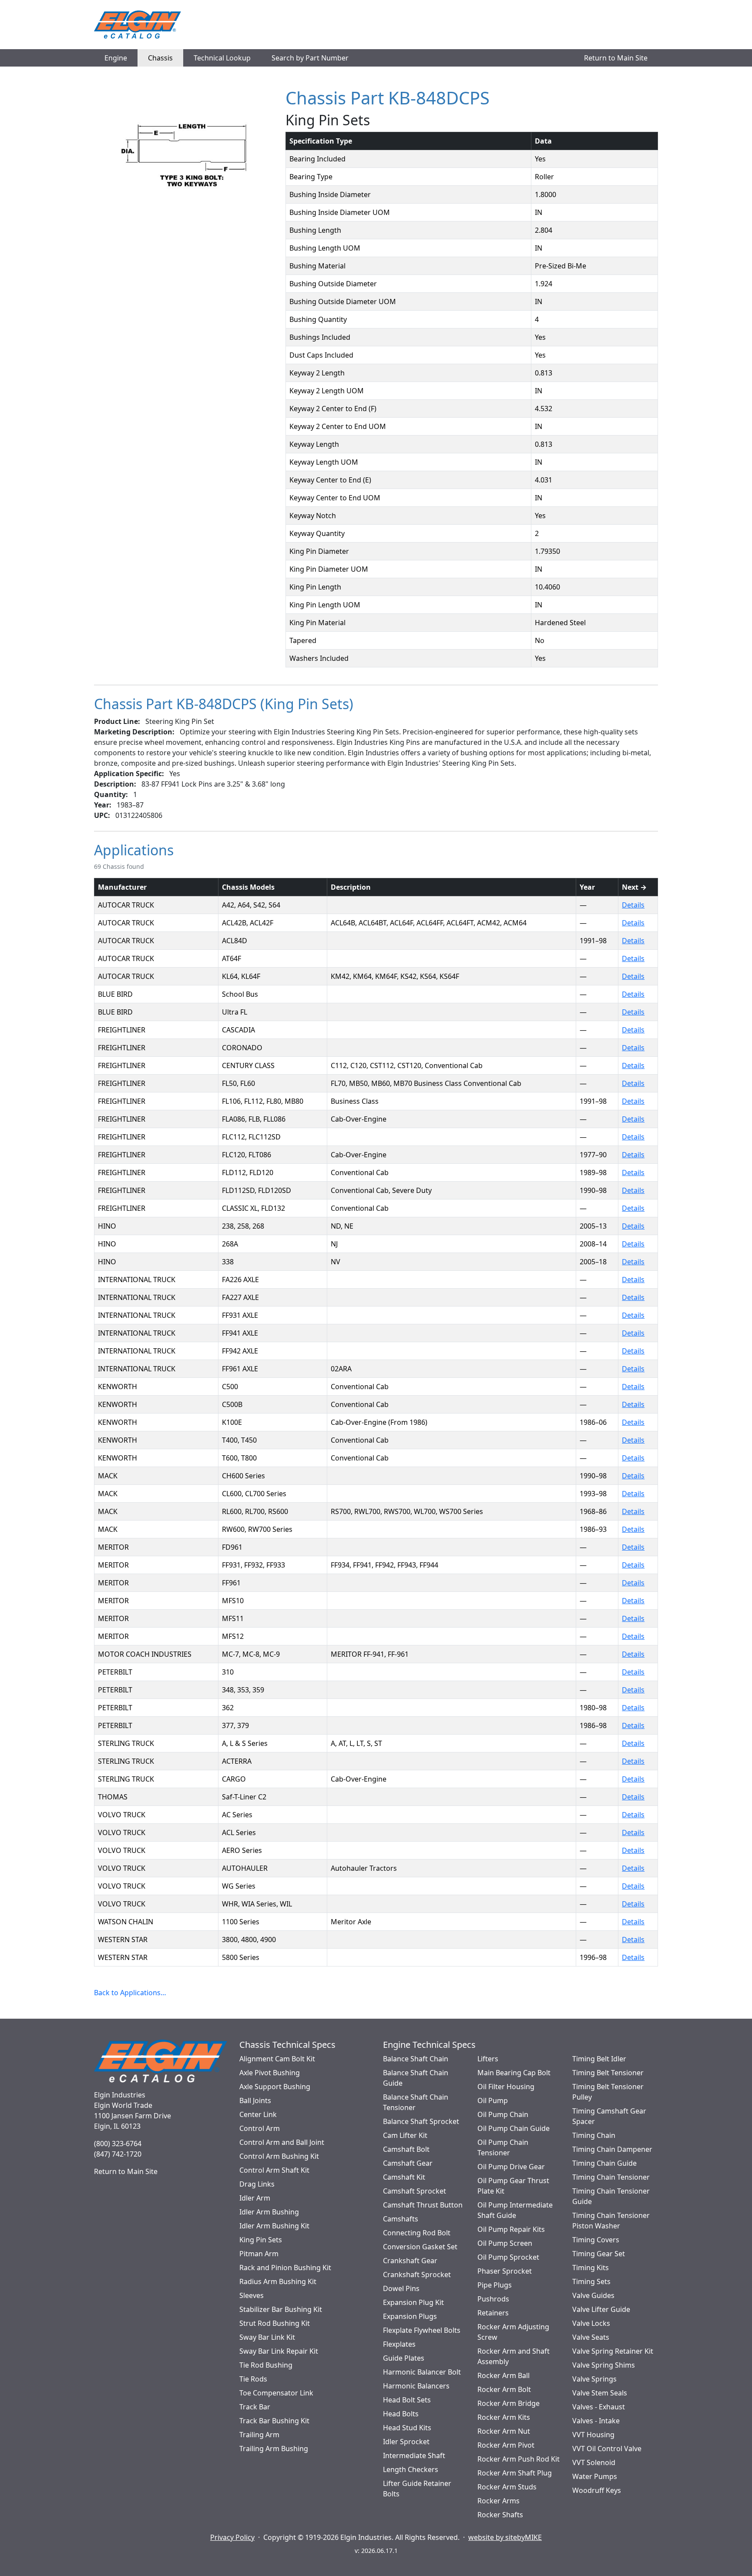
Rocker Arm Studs (507, 2487)
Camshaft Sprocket (415, 2191)
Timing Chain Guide (604, 2163)
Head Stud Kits (407, 2428)
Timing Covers (596, 2240)
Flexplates (399, 2344)
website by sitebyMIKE (505, 2537)
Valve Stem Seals (600, 2393)
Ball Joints (255, 2100)
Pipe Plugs (495, 2285)
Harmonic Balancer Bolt (422, 2372)
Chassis (160, 58)
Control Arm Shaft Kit (274, 2170)
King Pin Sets (261, 2240)
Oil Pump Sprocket (508, 2257)
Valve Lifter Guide (601, 2309)
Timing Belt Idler (599, 2059)
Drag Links (257, 2184)
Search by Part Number (310, 58)
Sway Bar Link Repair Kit (279, 2351)
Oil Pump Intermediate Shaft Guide (515, 2210)
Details (633, 905)
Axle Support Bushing (275, 2087)
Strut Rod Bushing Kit (275, 2323)
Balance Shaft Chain (416, 2059)
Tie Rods (253, 2379)
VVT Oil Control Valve (607, 2449)
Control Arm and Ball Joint (282, 2142)
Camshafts (401, 2219)
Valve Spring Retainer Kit (613, 2351)
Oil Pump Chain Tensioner (503, 2147)
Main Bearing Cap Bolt (514, 2073)
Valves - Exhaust (599, 2407)
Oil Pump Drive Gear (511, 2167)
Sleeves (252, 2295)
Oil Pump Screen (505, 2243)
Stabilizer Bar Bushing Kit (281, 2309)
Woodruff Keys (597, 2490)
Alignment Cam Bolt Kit (277, 2059)
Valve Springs (594, 2379)
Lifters (488, 2059)
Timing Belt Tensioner (608, 2073)
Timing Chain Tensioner (611, 2177)
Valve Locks (591, 2323)
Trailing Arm (259, 2435)
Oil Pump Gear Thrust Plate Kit (513, 2186)
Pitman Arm (259, 2254)
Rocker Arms (499, 2501)
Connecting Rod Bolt (417, 2233)
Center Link (258, 2114)
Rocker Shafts (500, 2515)
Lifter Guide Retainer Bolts (417, 2489)
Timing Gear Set (599, 2254)
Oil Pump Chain (503, 2114)
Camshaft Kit (404, 2177)
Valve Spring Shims (604, 2365)
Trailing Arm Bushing (274, 2449)
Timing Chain (594, 2135)
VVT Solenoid (594, 2462)
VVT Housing (593, 2435)
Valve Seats (591, 2337)
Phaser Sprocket (505, 2271)
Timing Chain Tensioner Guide (611, 2196)
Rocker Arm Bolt (504, 2389)
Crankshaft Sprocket (417, 2275)
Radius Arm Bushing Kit (278, 2281)
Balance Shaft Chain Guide (416, 2078)
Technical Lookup (222, 58)
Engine (116, 58)
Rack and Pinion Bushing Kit (285, 2268)
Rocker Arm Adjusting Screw (513, 2332)
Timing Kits (591, 2268)
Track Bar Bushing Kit (274, 2421)
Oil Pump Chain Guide (514, 2128)
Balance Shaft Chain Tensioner (416, 2102)
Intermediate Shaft (414, 2455)
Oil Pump (493, 2100)
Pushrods (493, 2299)
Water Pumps (595, 2476)
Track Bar (255, 2407)
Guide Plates (404, 2358)
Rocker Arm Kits (504, 2417)
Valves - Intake (596, 2421)
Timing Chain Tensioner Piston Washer (611, 2221)
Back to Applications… (130, 1993)
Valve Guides (593, 2295)
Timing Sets (591, 2281)
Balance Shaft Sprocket (421, 2121)
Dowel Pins (401, 2288)
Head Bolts (401, 2414)
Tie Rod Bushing (266, 2365)
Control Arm (260, 2128)
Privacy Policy (232, 2537)
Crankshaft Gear (410, 2261)
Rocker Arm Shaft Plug (515, 2473)
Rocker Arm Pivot (506, 2445)
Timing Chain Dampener (612, 2149)
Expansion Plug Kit (413, 2302)
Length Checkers (411, 2469)
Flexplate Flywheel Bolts (422, 2330)
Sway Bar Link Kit (267, 2337)
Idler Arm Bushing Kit (274, 2226)
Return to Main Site (616, 58)
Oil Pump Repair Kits (511, 2229)
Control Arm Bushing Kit (279, 2156)
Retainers (493, 2313)
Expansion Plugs (410, 2316)
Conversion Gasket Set (420, 2247)
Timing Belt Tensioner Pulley (608, 2092)
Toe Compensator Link (276, 2393)
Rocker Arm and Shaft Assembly (514, 2356)
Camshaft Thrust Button (423, 2205)
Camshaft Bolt (406, 2149)
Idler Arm (255, 2198)
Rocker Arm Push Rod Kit (519, 2459)
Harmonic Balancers (416, 2386)
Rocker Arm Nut (504, 2431)
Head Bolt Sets (407, 2400)
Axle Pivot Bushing (270, 2073)
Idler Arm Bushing (269, 2212)
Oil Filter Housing (506, 2087)
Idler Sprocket (406, 2442)
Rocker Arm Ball (504, 2375)
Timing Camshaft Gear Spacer (609, 2116)
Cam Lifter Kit (405, 2135)
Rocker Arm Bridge (509, 2403)
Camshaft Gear (408, 2163)
